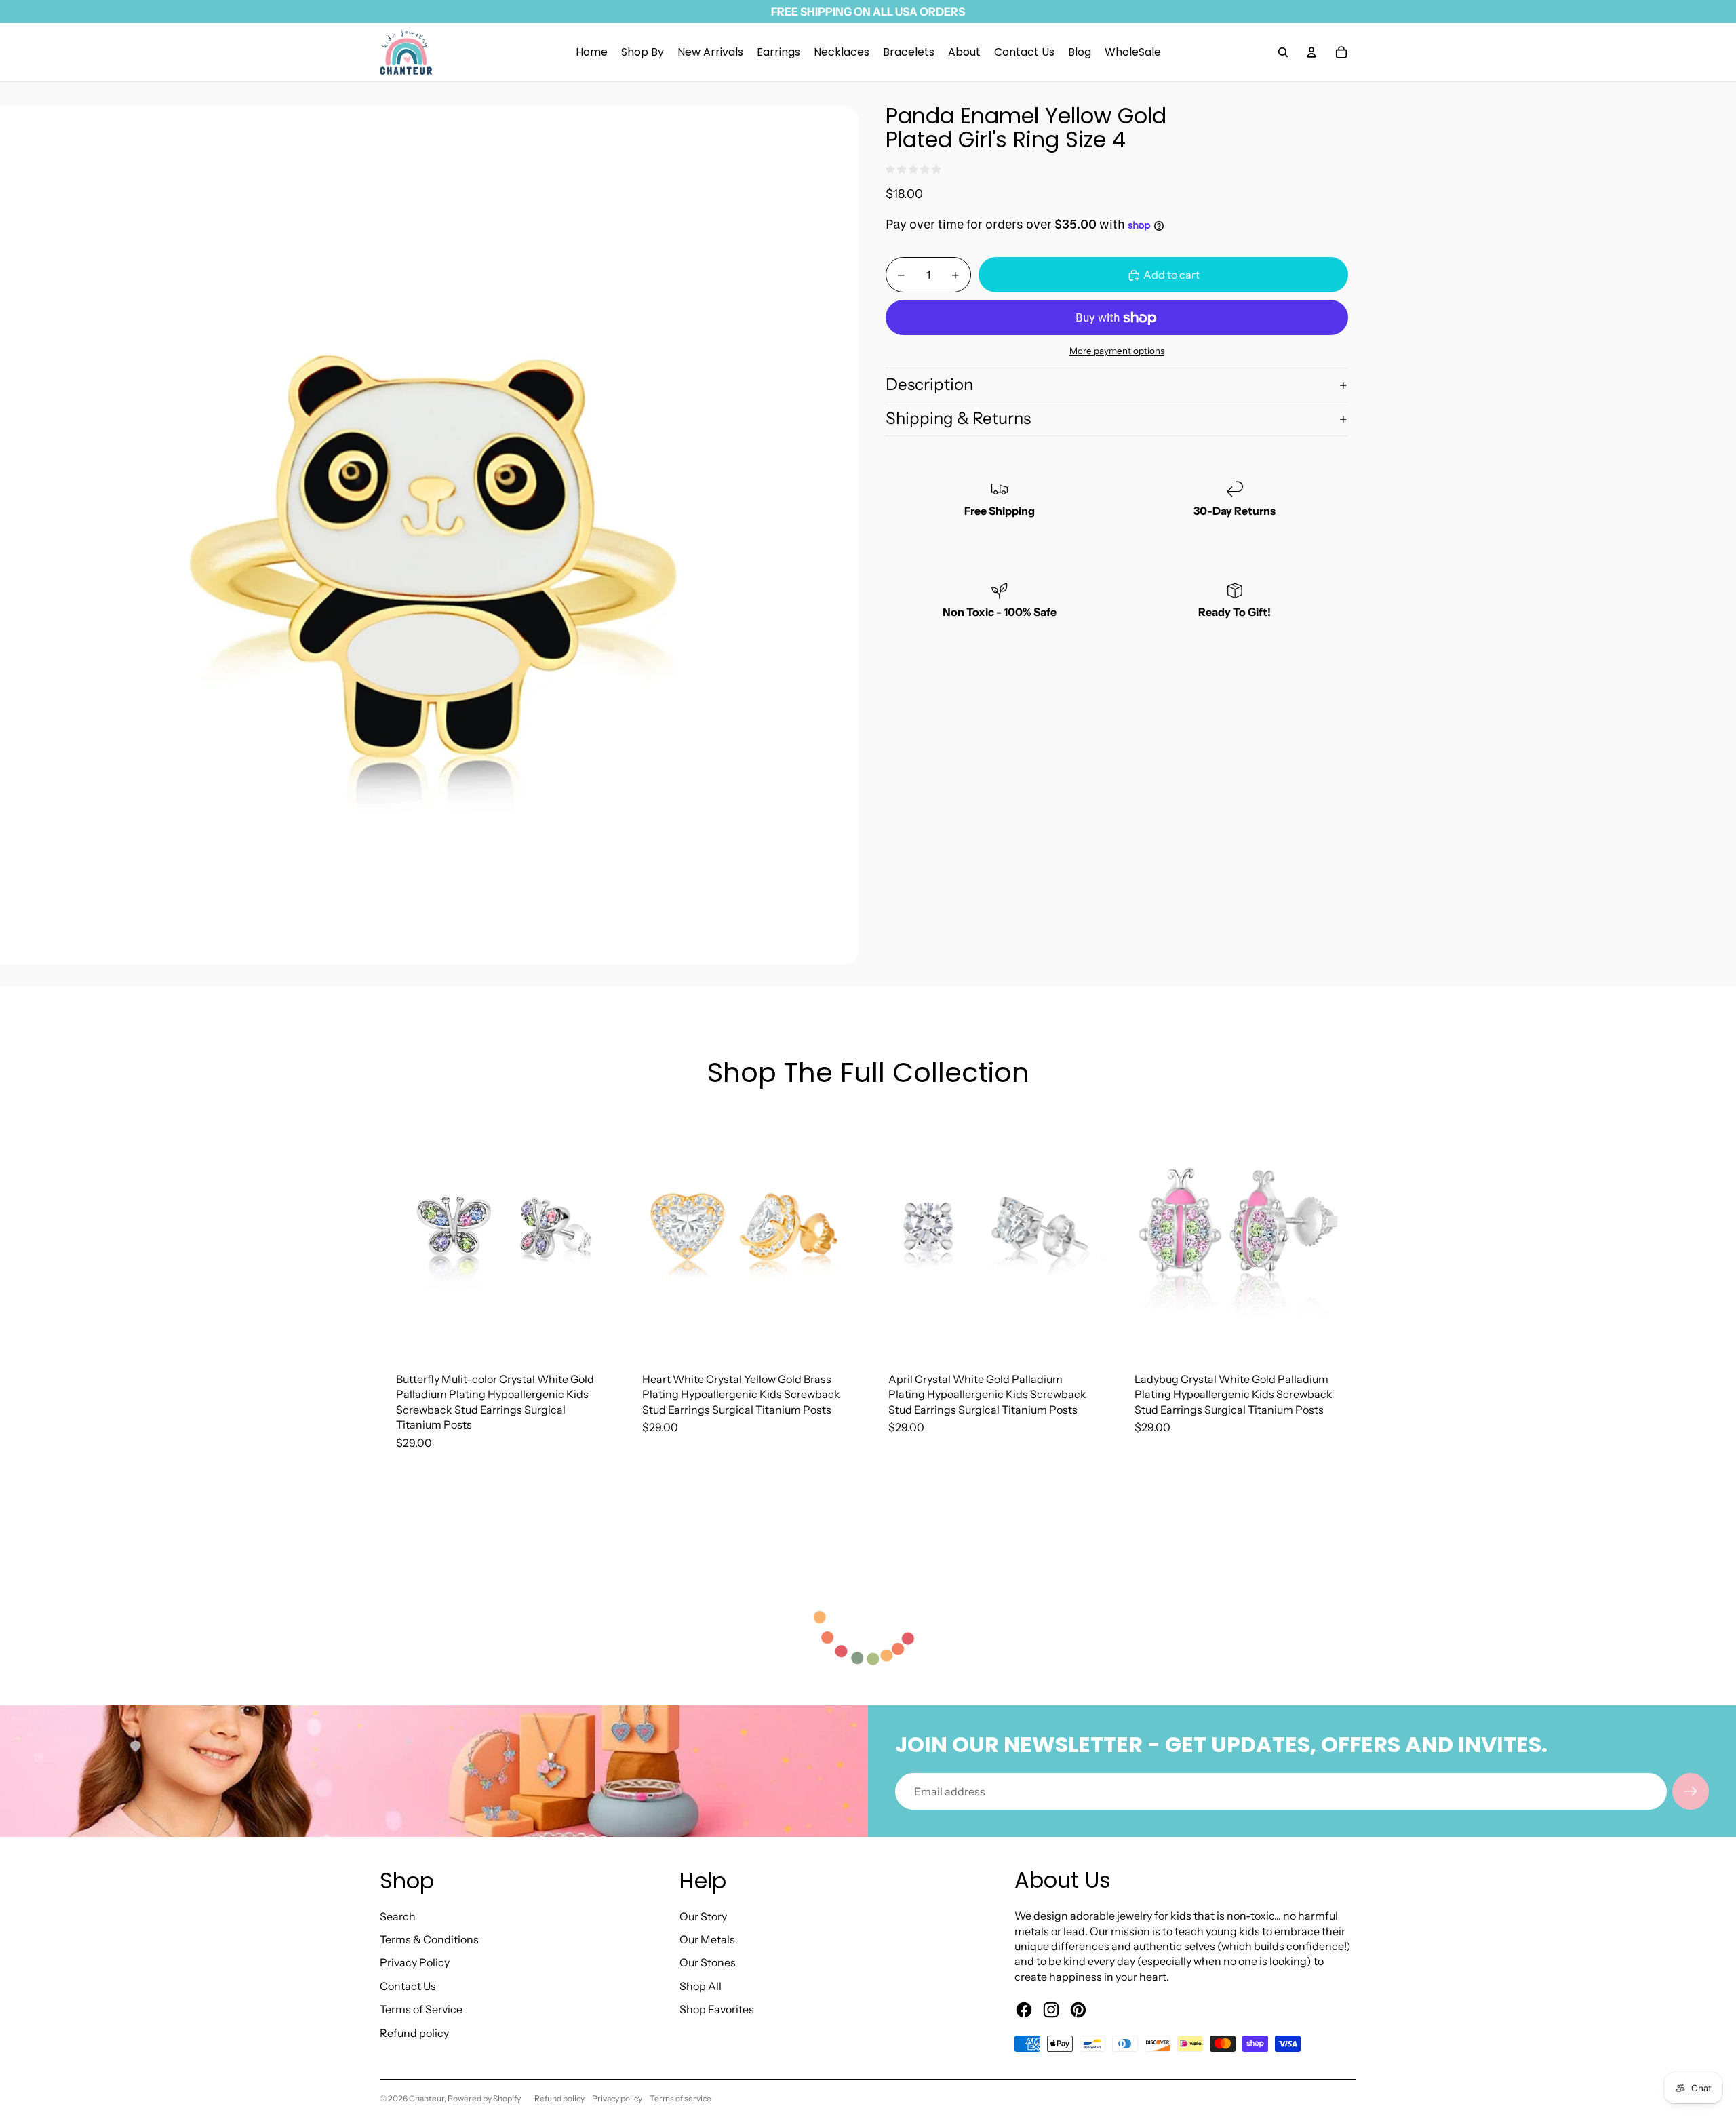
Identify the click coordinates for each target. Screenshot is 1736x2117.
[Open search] (1283, 52)
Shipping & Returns (958, 419)
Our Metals (707, 1939)
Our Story (703, 1916)
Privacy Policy (415, 1962)
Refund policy (414, 2033)
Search (398, 1916)
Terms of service (680, 2098)
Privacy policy (617, 2098)
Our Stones (708, 1962)
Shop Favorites (717, 2009)
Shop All (701, 1986)
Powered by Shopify (484, 2098)
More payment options (1117, 351)
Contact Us (408, 1986)
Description (929, 385)
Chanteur (427, 2098)
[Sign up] (1691, 1791)
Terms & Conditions (429, 1939)
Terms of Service (421, 2009)
